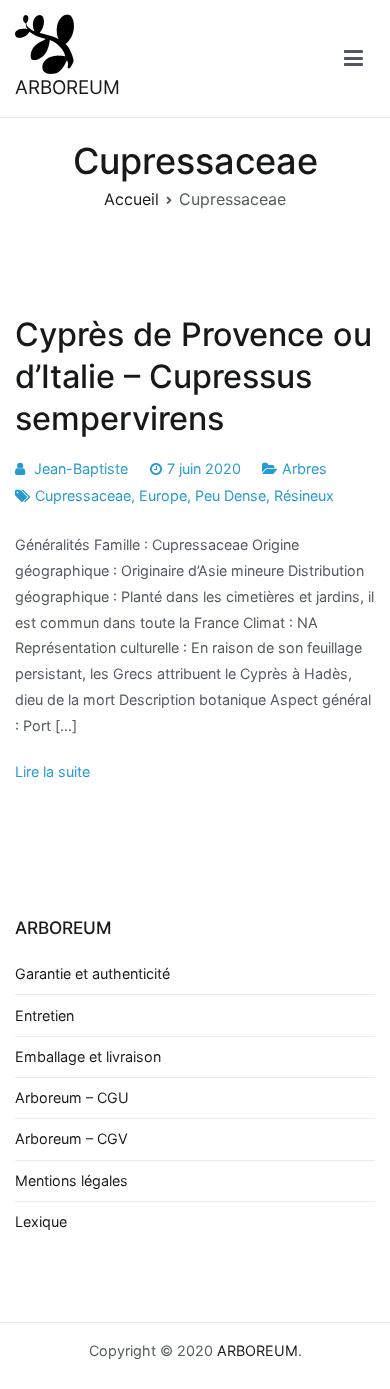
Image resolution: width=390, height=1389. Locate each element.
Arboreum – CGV (71, 1138)
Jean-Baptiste (81, 468)
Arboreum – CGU (72, 1097)
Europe (163, 495)
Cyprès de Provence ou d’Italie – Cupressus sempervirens (193, 376)
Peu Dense (230, 495)
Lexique (41, 1221)
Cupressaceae (83, 495)
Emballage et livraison (88, 1056)
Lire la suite (52, 771)
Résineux (304, 495)
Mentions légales (71, 1180)
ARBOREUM (67, 87)
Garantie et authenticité (92, 973)
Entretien (44, 1015)
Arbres (304, 468)
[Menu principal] (353, 59)
